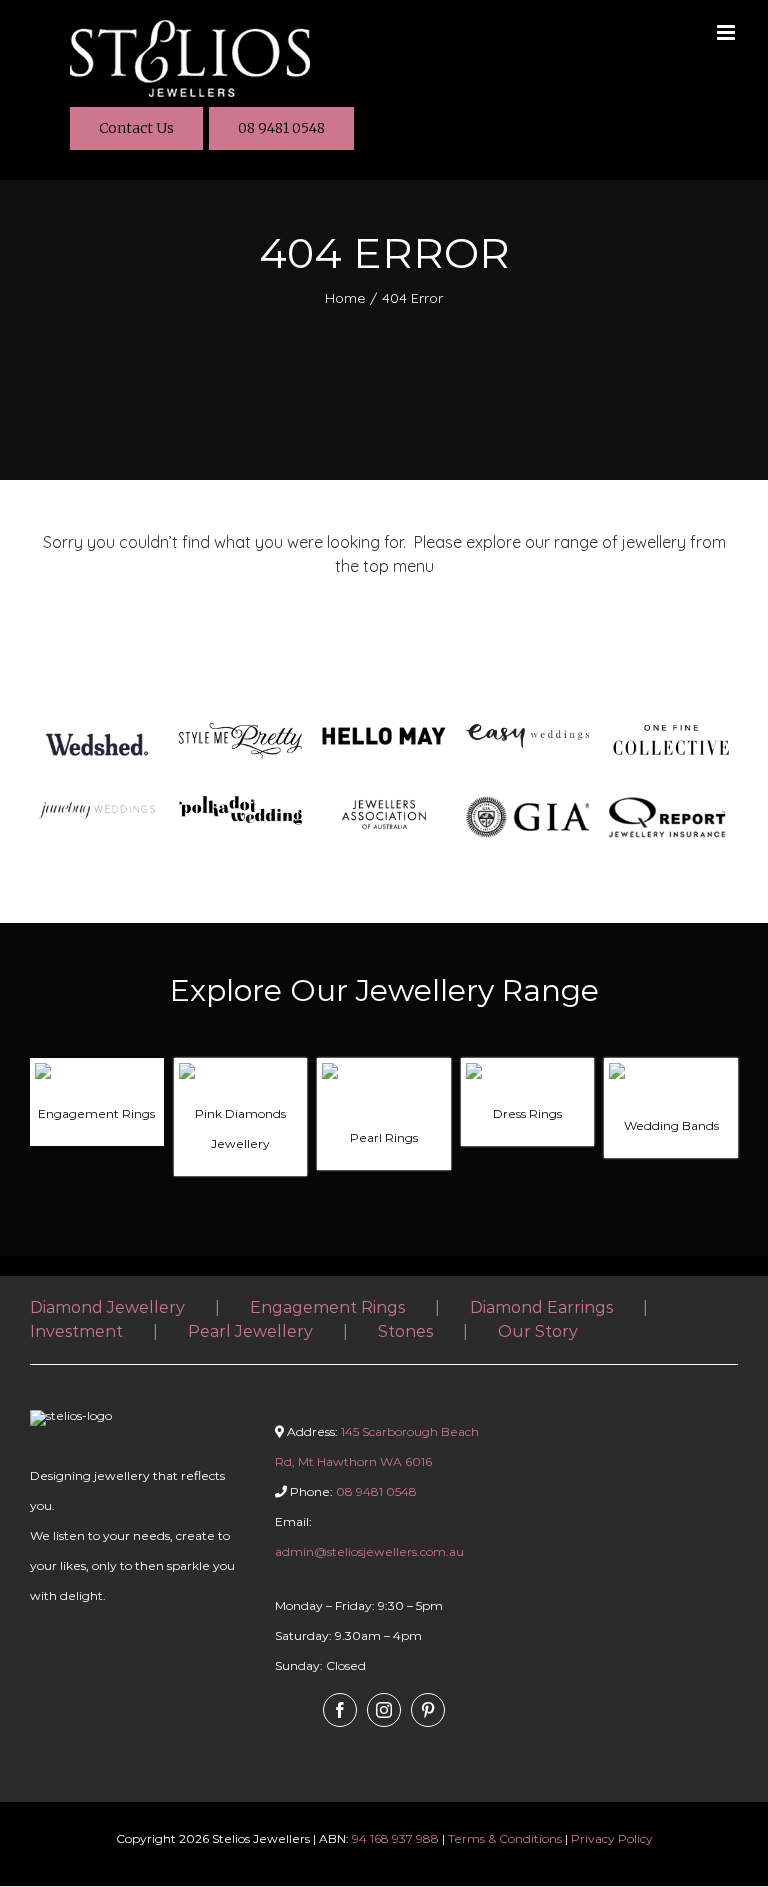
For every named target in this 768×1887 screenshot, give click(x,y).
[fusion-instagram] (384, 1710)
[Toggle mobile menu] (727, 32)
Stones (405, 1331)
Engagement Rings (327, 1307)
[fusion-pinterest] (428, 1710)
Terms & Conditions (505, 1838)
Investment (76, 1331)
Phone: (352, 1491)
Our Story (538, 1331)
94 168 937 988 (395, 1838)
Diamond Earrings (541, 1307)
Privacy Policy (612, 1838)
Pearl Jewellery (250, 1331)
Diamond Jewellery (107, 1307)
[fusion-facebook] (340, 1710)
